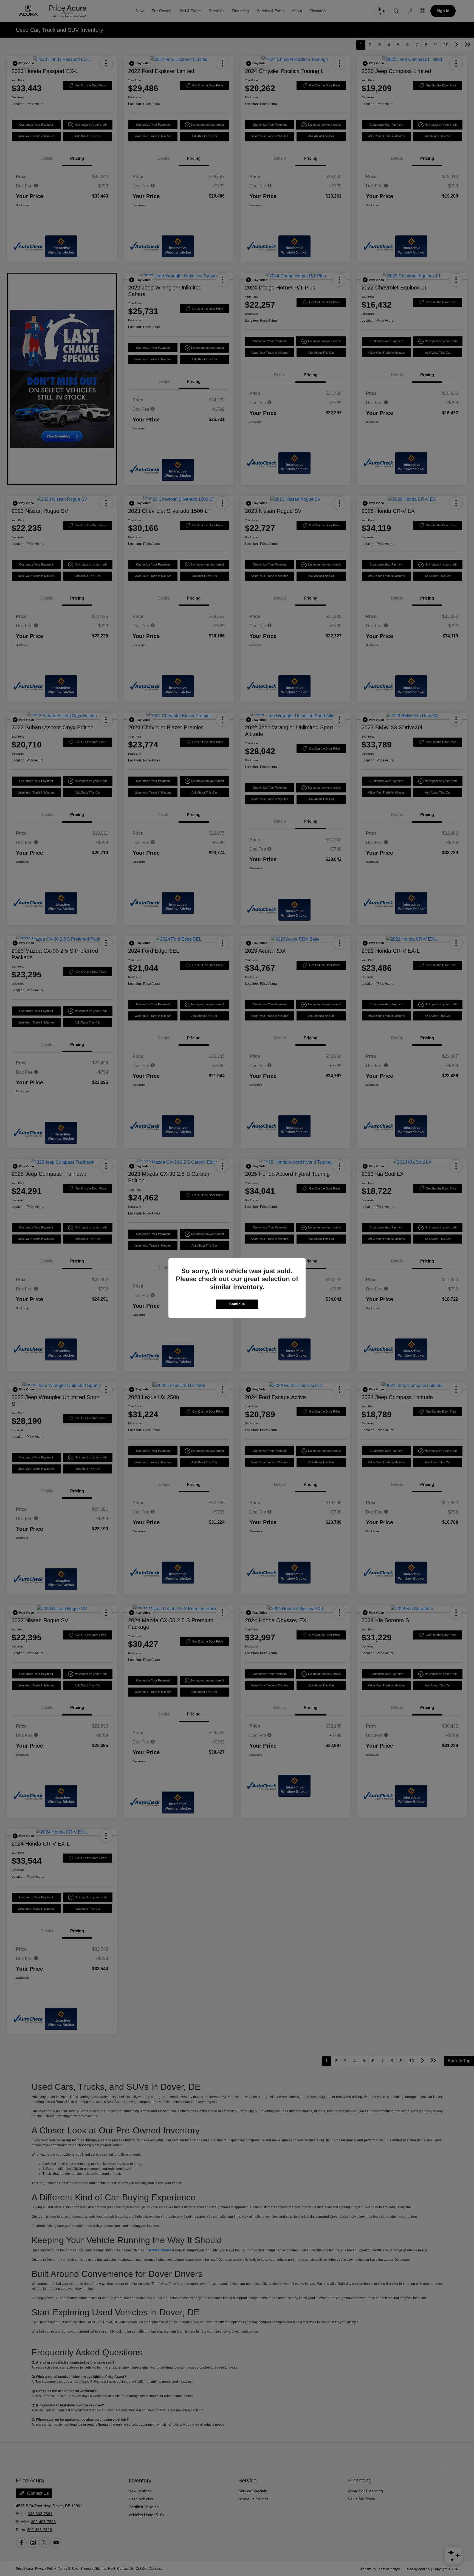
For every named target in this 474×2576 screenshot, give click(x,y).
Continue (237, 1304)
